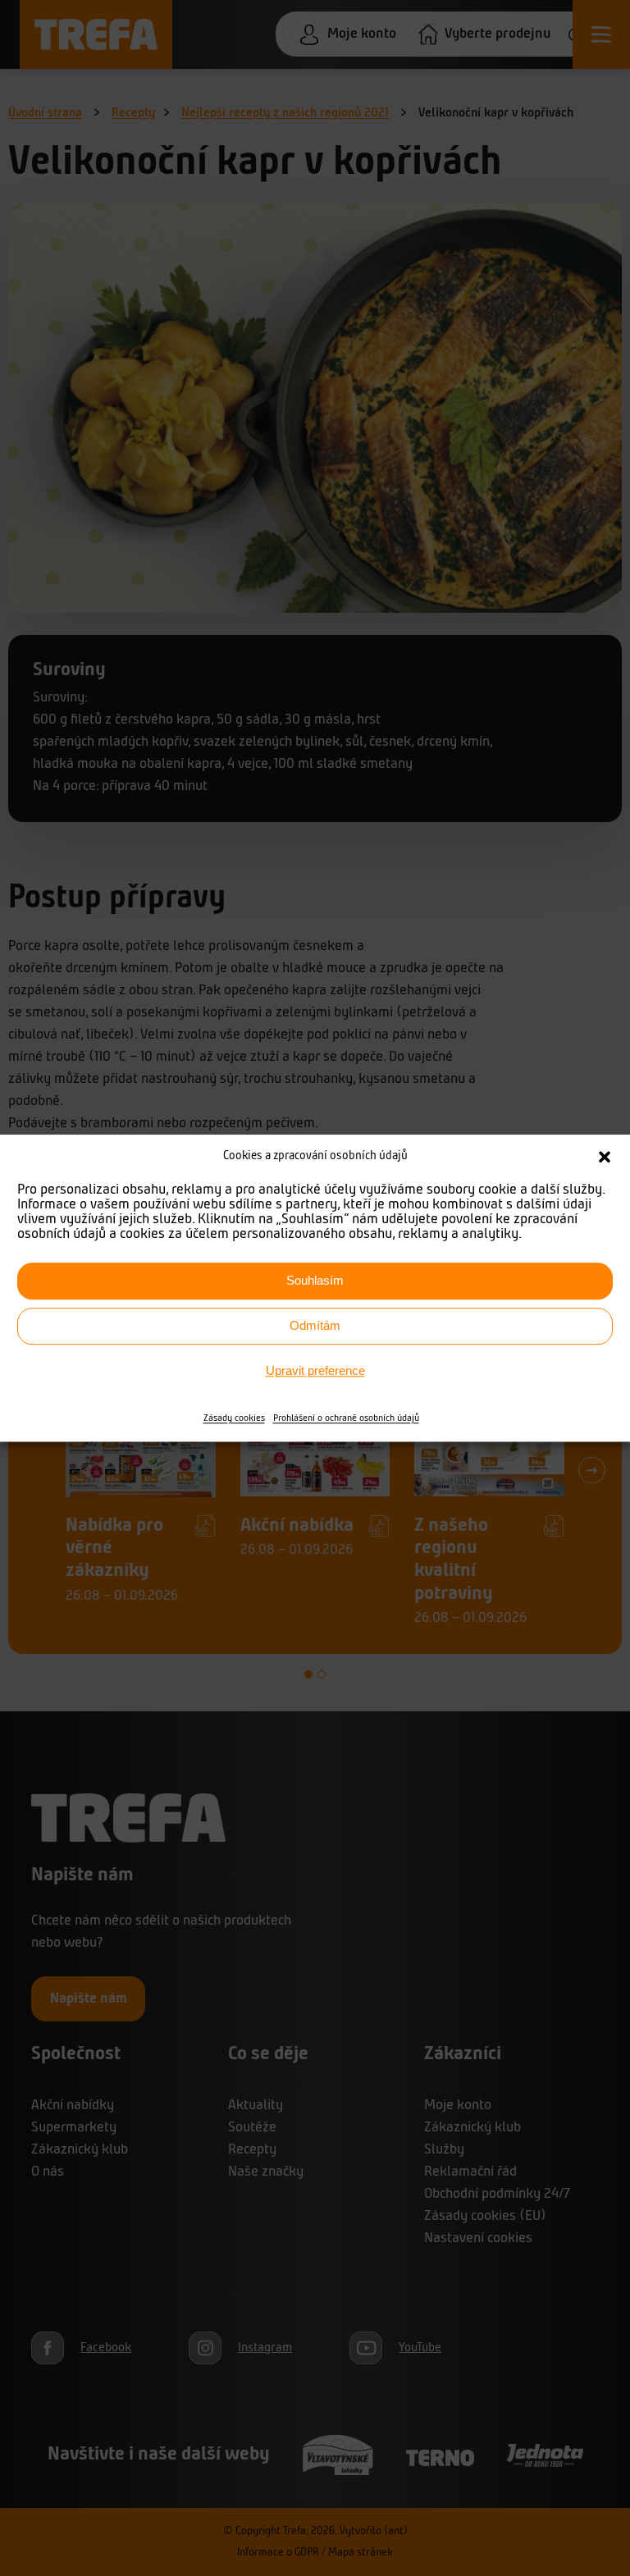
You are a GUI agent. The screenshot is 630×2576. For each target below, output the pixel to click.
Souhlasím (315, 1280)
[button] (605, 1158)
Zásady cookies (234, 1418)
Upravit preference (315, 1370)
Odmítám (315, 1325)
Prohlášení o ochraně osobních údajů (346, 1418)
